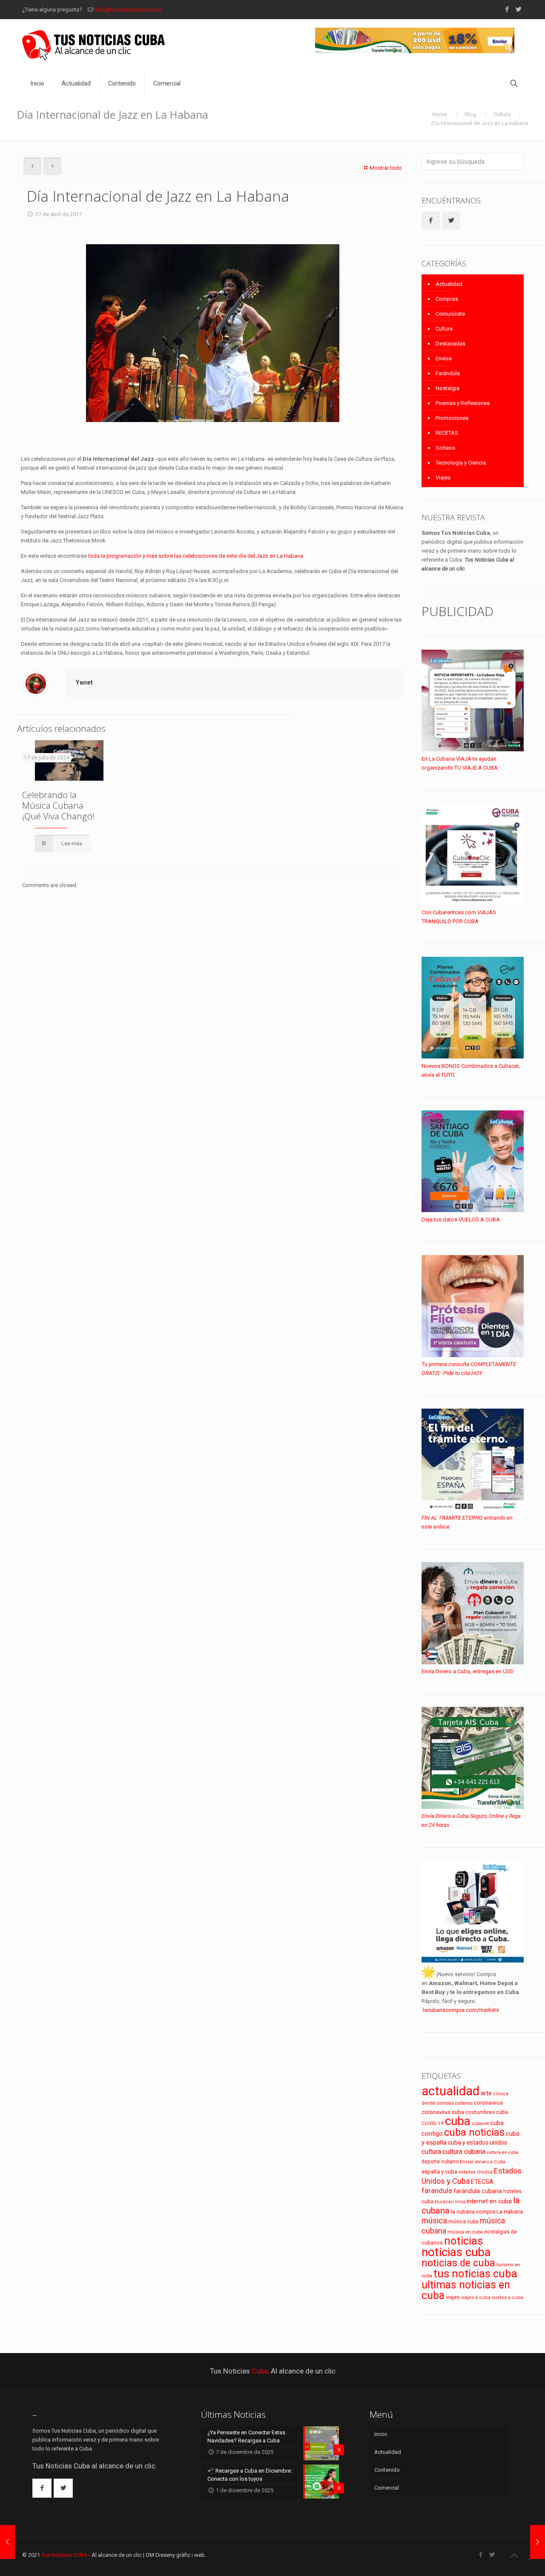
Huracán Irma (450, 2202)
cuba (458, 2121)
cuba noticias (474, 2132)
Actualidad (449, 284)
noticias (463, 2241)
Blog (470, 114)
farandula (437, 2191)
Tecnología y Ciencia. (461, 463)
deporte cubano (440, 2162)
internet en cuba (489, 2201)
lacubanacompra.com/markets (461, 2010)
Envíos (444, 358)
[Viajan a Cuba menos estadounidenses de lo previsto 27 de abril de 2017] (7, 2542)
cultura (431, 2152)
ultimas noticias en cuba (466, 2290)
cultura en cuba (502, 2152)
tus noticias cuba (475, 2274)
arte (486, 2093)
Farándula (448, 373)
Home (439, 114)
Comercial (387, 2488)
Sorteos (445, 448)
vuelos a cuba (508, 2298)
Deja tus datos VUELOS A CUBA (461, 1220)
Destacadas (450, 344)
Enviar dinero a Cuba (483, 2162)
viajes (453, 2297)
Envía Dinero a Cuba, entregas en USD (468, 1671)
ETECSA (482, 2182)
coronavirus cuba (443, 2112)
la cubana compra (473, 2212)
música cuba (463, 2222)
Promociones (452, 418)
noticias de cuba (458, 2263)
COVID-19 (433, 2123)
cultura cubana (464, 2152)
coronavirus (488, 2103)
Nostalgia (447, 388)
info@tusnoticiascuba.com (128, 10)
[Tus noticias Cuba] (93, 45)
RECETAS (447, 433)
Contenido (387, 2470)
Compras (447, 299)
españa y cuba (439, 2172)
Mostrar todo (386, 168)
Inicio (381, 2434)
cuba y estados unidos (478, 2142)
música (434, 2221)
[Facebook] (507, 9)
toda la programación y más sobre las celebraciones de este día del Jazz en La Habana (196, 556)
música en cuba (465, 2232)
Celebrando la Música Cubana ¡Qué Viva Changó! (58, 805)
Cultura (502, 114)
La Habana (510, 2211)
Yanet (84, 682)
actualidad (450, 2091)
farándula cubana (478, 2191)
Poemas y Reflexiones (463, 403)
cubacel (480, 2124)
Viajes (443, 478)
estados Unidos (476, 2172)
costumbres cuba (487, 2112)
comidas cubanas (455, 2103)
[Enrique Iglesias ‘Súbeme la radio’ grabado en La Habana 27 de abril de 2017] (538, 2542)
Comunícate (450, 314)
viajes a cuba (476, 2298)
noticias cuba (456, 2252)
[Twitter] (518, 9)
